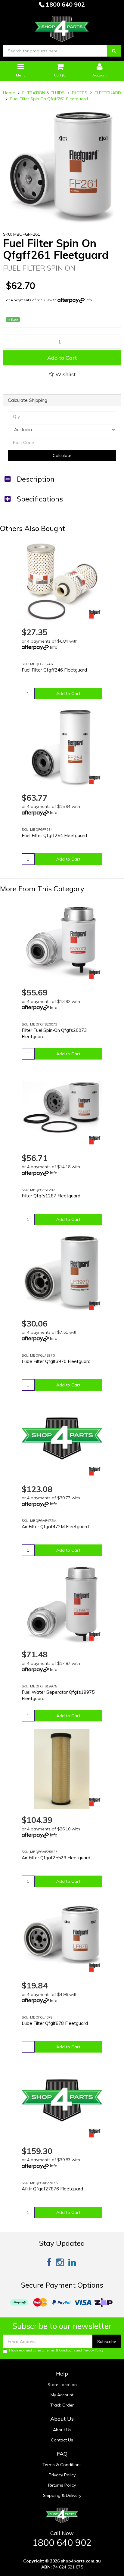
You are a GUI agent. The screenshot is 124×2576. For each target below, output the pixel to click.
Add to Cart (62, 358)
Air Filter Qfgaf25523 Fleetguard (56, 1858)
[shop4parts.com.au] (62, 27)
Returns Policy (62, 2485)
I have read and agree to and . (57, 2350)
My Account (62, 2395)
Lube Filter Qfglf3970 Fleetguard (56, 1361)
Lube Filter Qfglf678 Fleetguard (55, 2023)
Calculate (62, 455)
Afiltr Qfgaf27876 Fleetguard (52, 2189)
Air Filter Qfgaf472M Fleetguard (55, 1527)
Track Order (62, 2405)
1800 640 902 (65, 4)
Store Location (62, 2385)
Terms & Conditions (60, 2350)
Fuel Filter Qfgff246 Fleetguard (54, 670)
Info (89, 300)
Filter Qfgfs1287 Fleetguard (51, 1196)
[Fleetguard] (95, 614)
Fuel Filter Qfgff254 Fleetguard (54, 835)
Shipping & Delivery (62, 2495)
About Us (62, 2430)
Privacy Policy (93, 2350)
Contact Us (62, 2440)
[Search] (114, 51)
